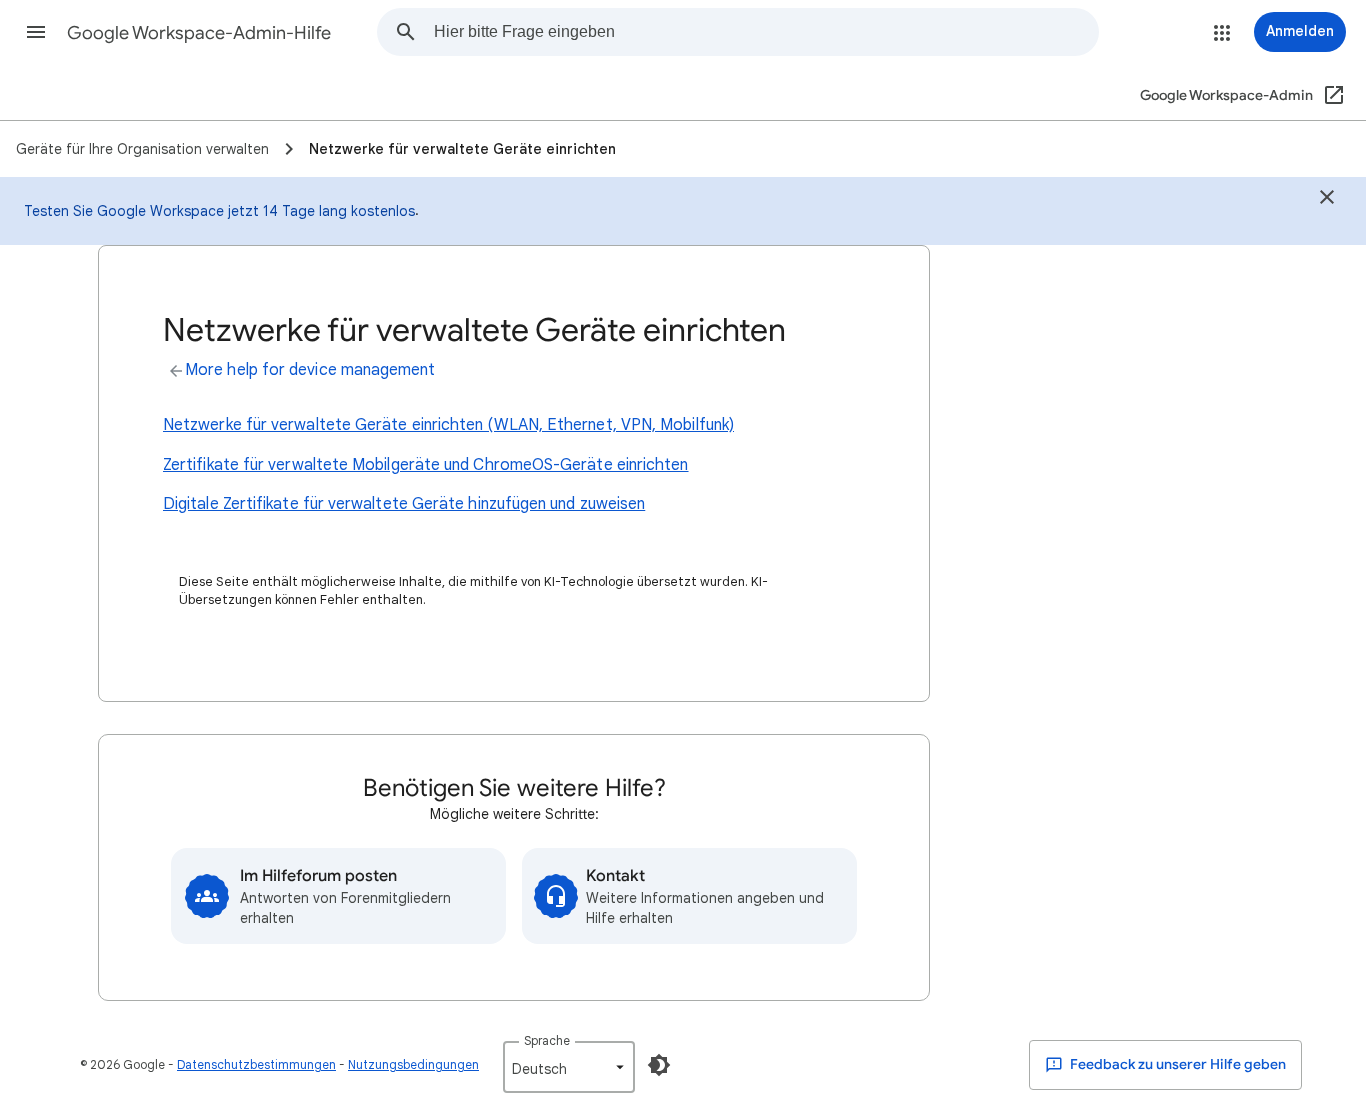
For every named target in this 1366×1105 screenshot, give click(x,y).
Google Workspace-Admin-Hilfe (199, 33)
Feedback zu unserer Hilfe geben (1176, 1064)
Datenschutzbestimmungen (256, 1064)
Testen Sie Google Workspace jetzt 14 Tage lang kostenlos (219, 211)
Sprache (547, 1040)
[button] (36, 32)
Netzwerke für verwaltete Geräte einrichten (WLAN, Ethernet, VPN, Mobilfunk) (448, 425)
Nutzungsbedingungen (413, 1064)
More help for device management (310, 370)
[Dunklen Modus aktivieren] (659, 1065)
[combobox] (766, 32)
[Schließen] (1327, 200)
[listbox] (569, 1067)
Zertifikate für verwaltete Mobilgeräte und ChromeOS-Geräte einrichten (426, 465)
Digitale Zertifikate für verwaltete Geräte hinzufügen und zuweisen (404, 504)
